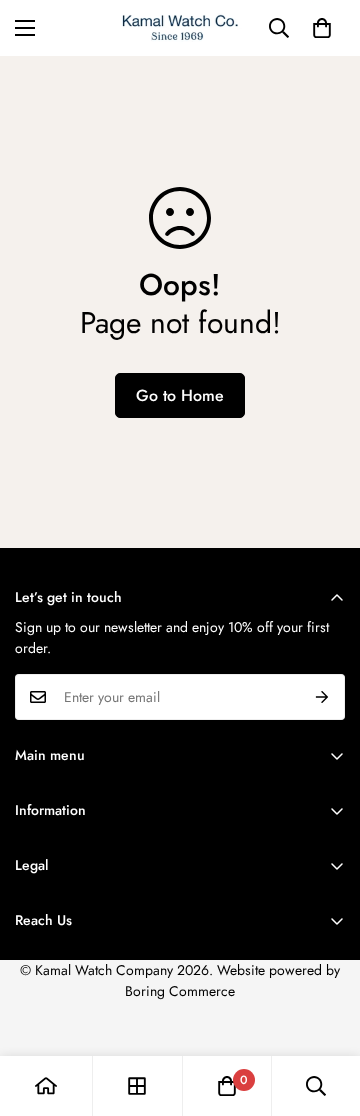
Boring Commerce (180, 991)
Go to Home (180, 395)
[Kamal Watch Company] (180, 28)
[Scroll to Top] (324, 1010)
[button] (322, 28)
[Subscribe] (322, 697)
